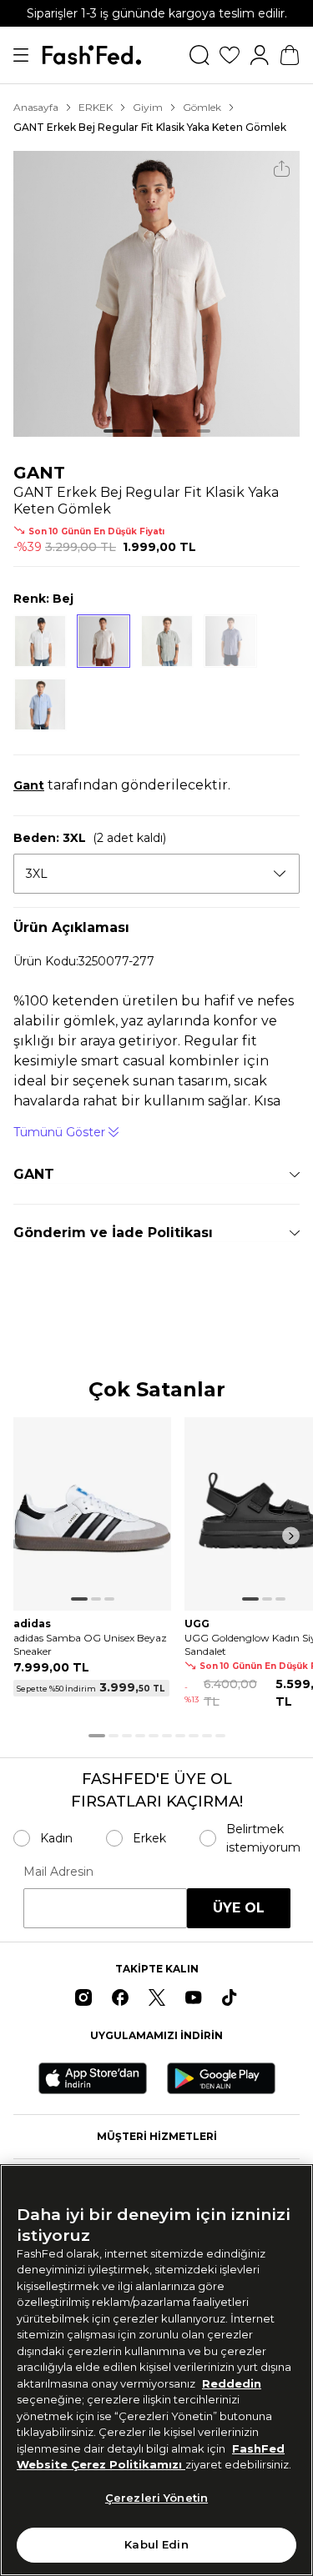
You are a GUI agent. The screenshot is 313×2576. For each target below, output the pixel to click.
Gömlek (202, 107)
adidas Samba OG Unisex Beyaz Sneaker (90, 1644)
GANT (39, 473)
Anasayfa (36, 107)
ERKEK (96, 107)
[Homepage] (92, 55)
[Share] (282, 169)
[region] (156, 2370)
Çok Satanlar (157, 1390)
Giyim (148, 107)
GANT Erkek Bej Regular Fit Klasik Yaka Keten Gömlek (150, 127)
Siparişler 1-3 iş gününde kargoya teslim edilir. (157, 13)
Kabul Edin (156, 2544)
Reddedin (232, 2383)
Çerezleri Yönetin (156, 2498)
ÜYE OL (239, 1908)
